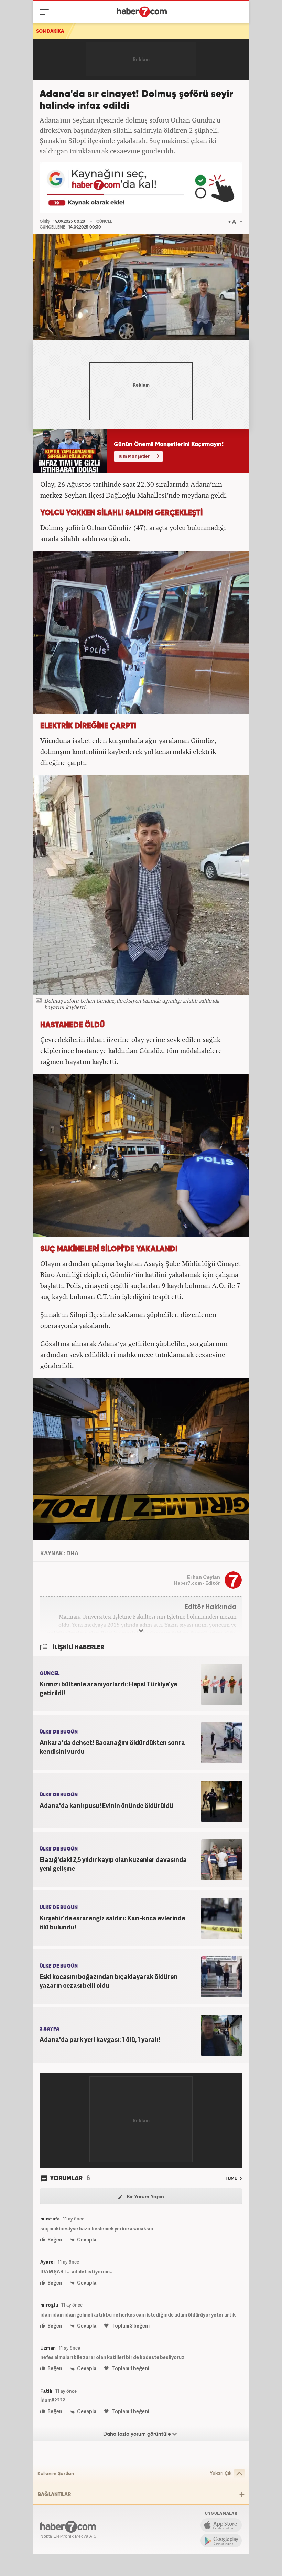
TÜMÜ (232, 2179)
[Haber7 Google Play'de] (221, 2541)
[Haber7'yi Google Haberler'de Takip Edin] (141, 188)
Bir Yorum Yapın (145, 2197)
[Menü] (46, 12)
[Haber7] (142, 12)
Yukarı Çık (221, 2473)
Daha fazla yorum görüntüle (138, 2434)
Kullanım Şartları (56, 2474)
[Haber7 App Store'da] (221, 2525)
